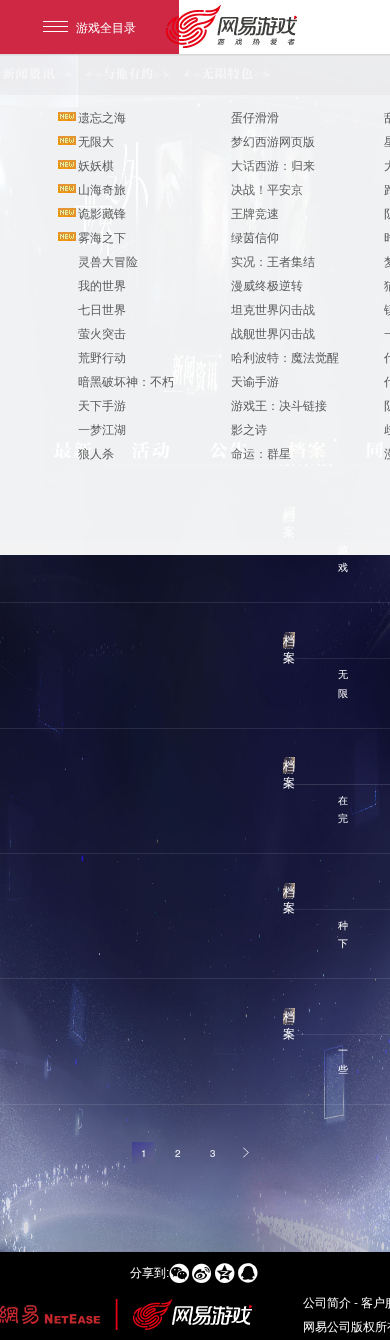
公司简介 (327, 1301)
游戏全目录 (106, 26)
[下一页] (247, 1153)
